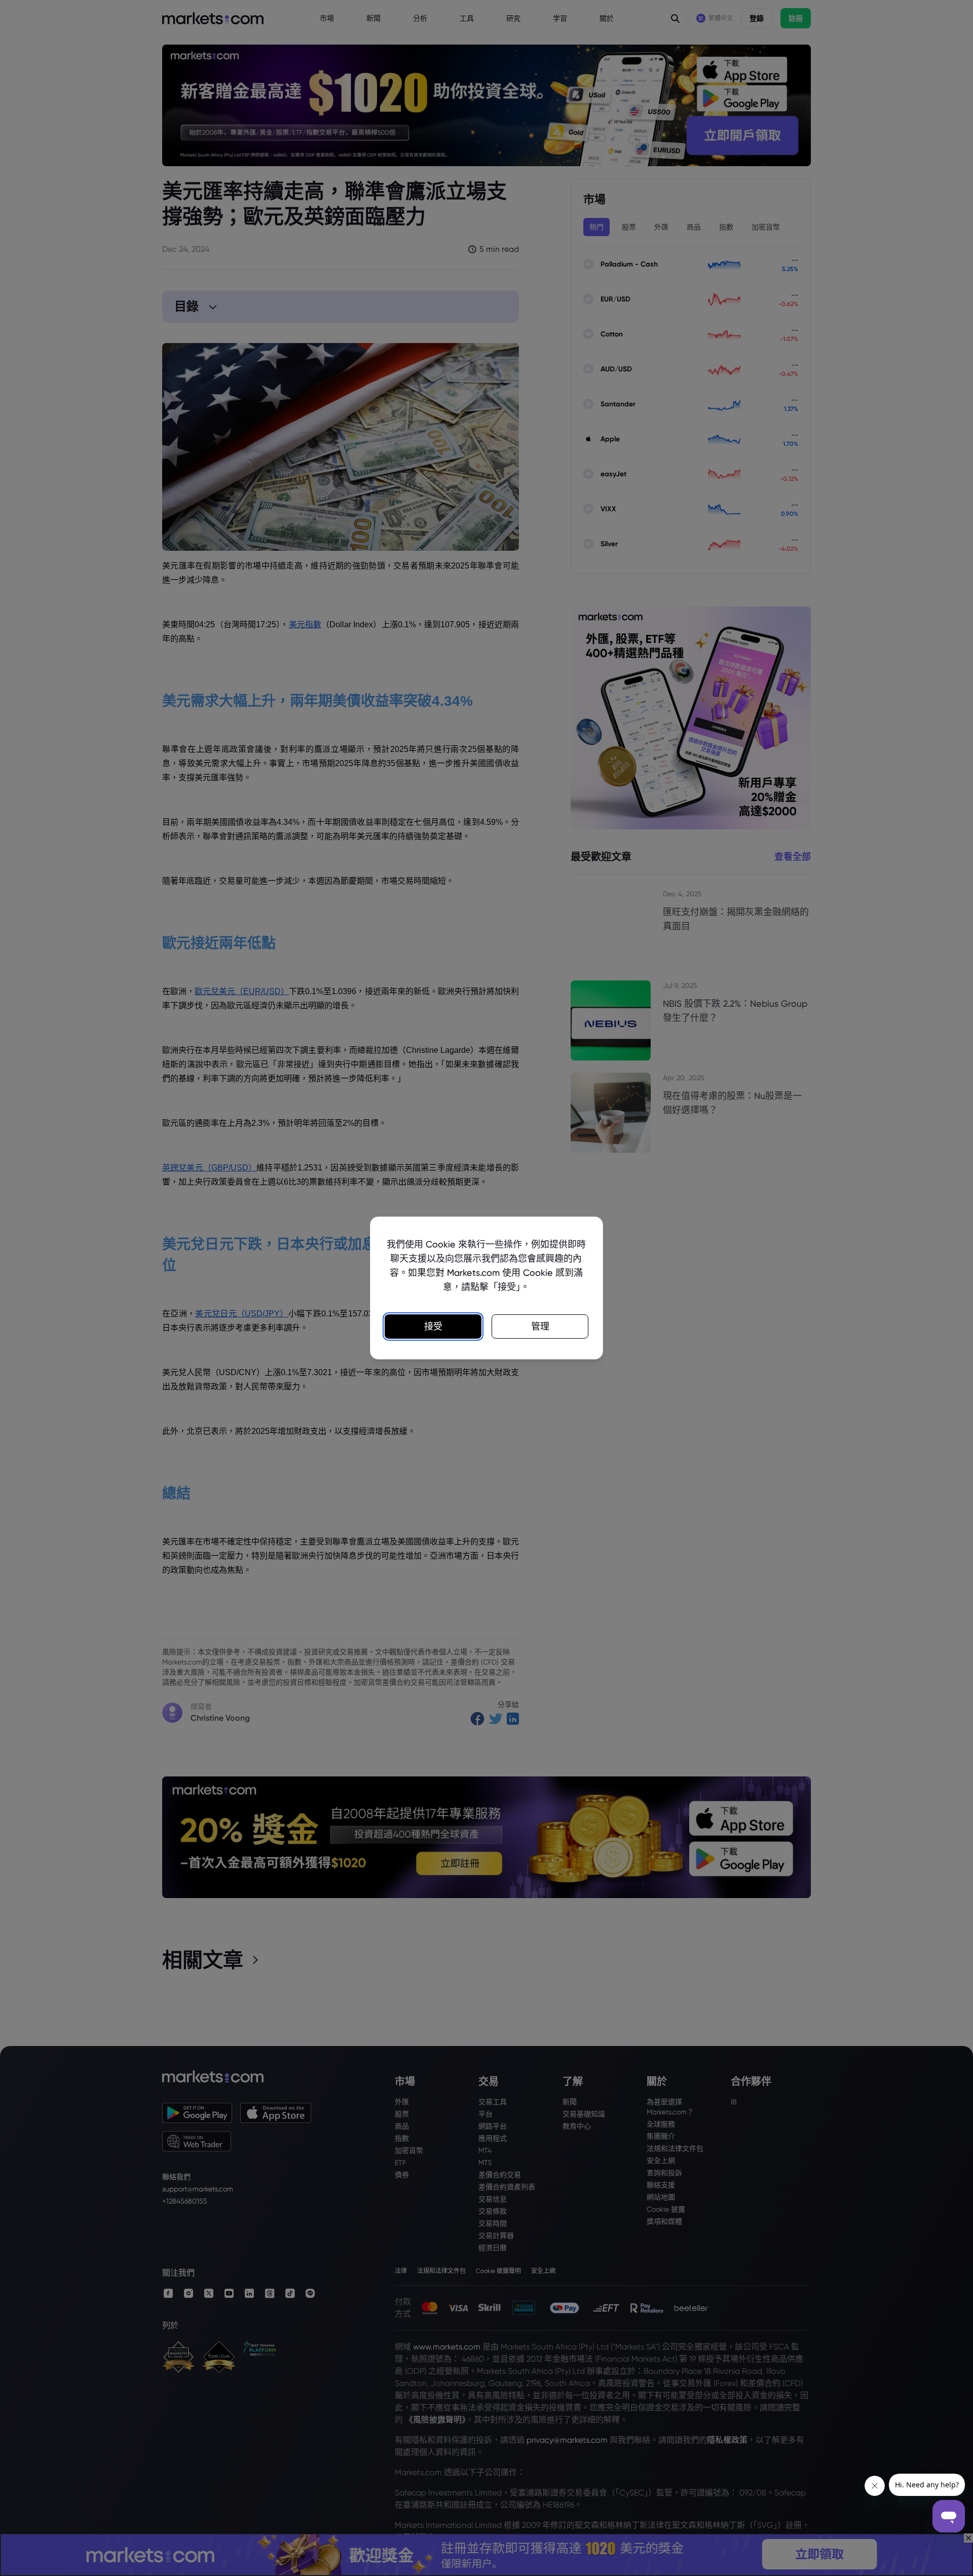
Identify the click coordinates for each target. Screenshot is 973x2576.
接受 (433, 1326)
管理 (540, 1326)
